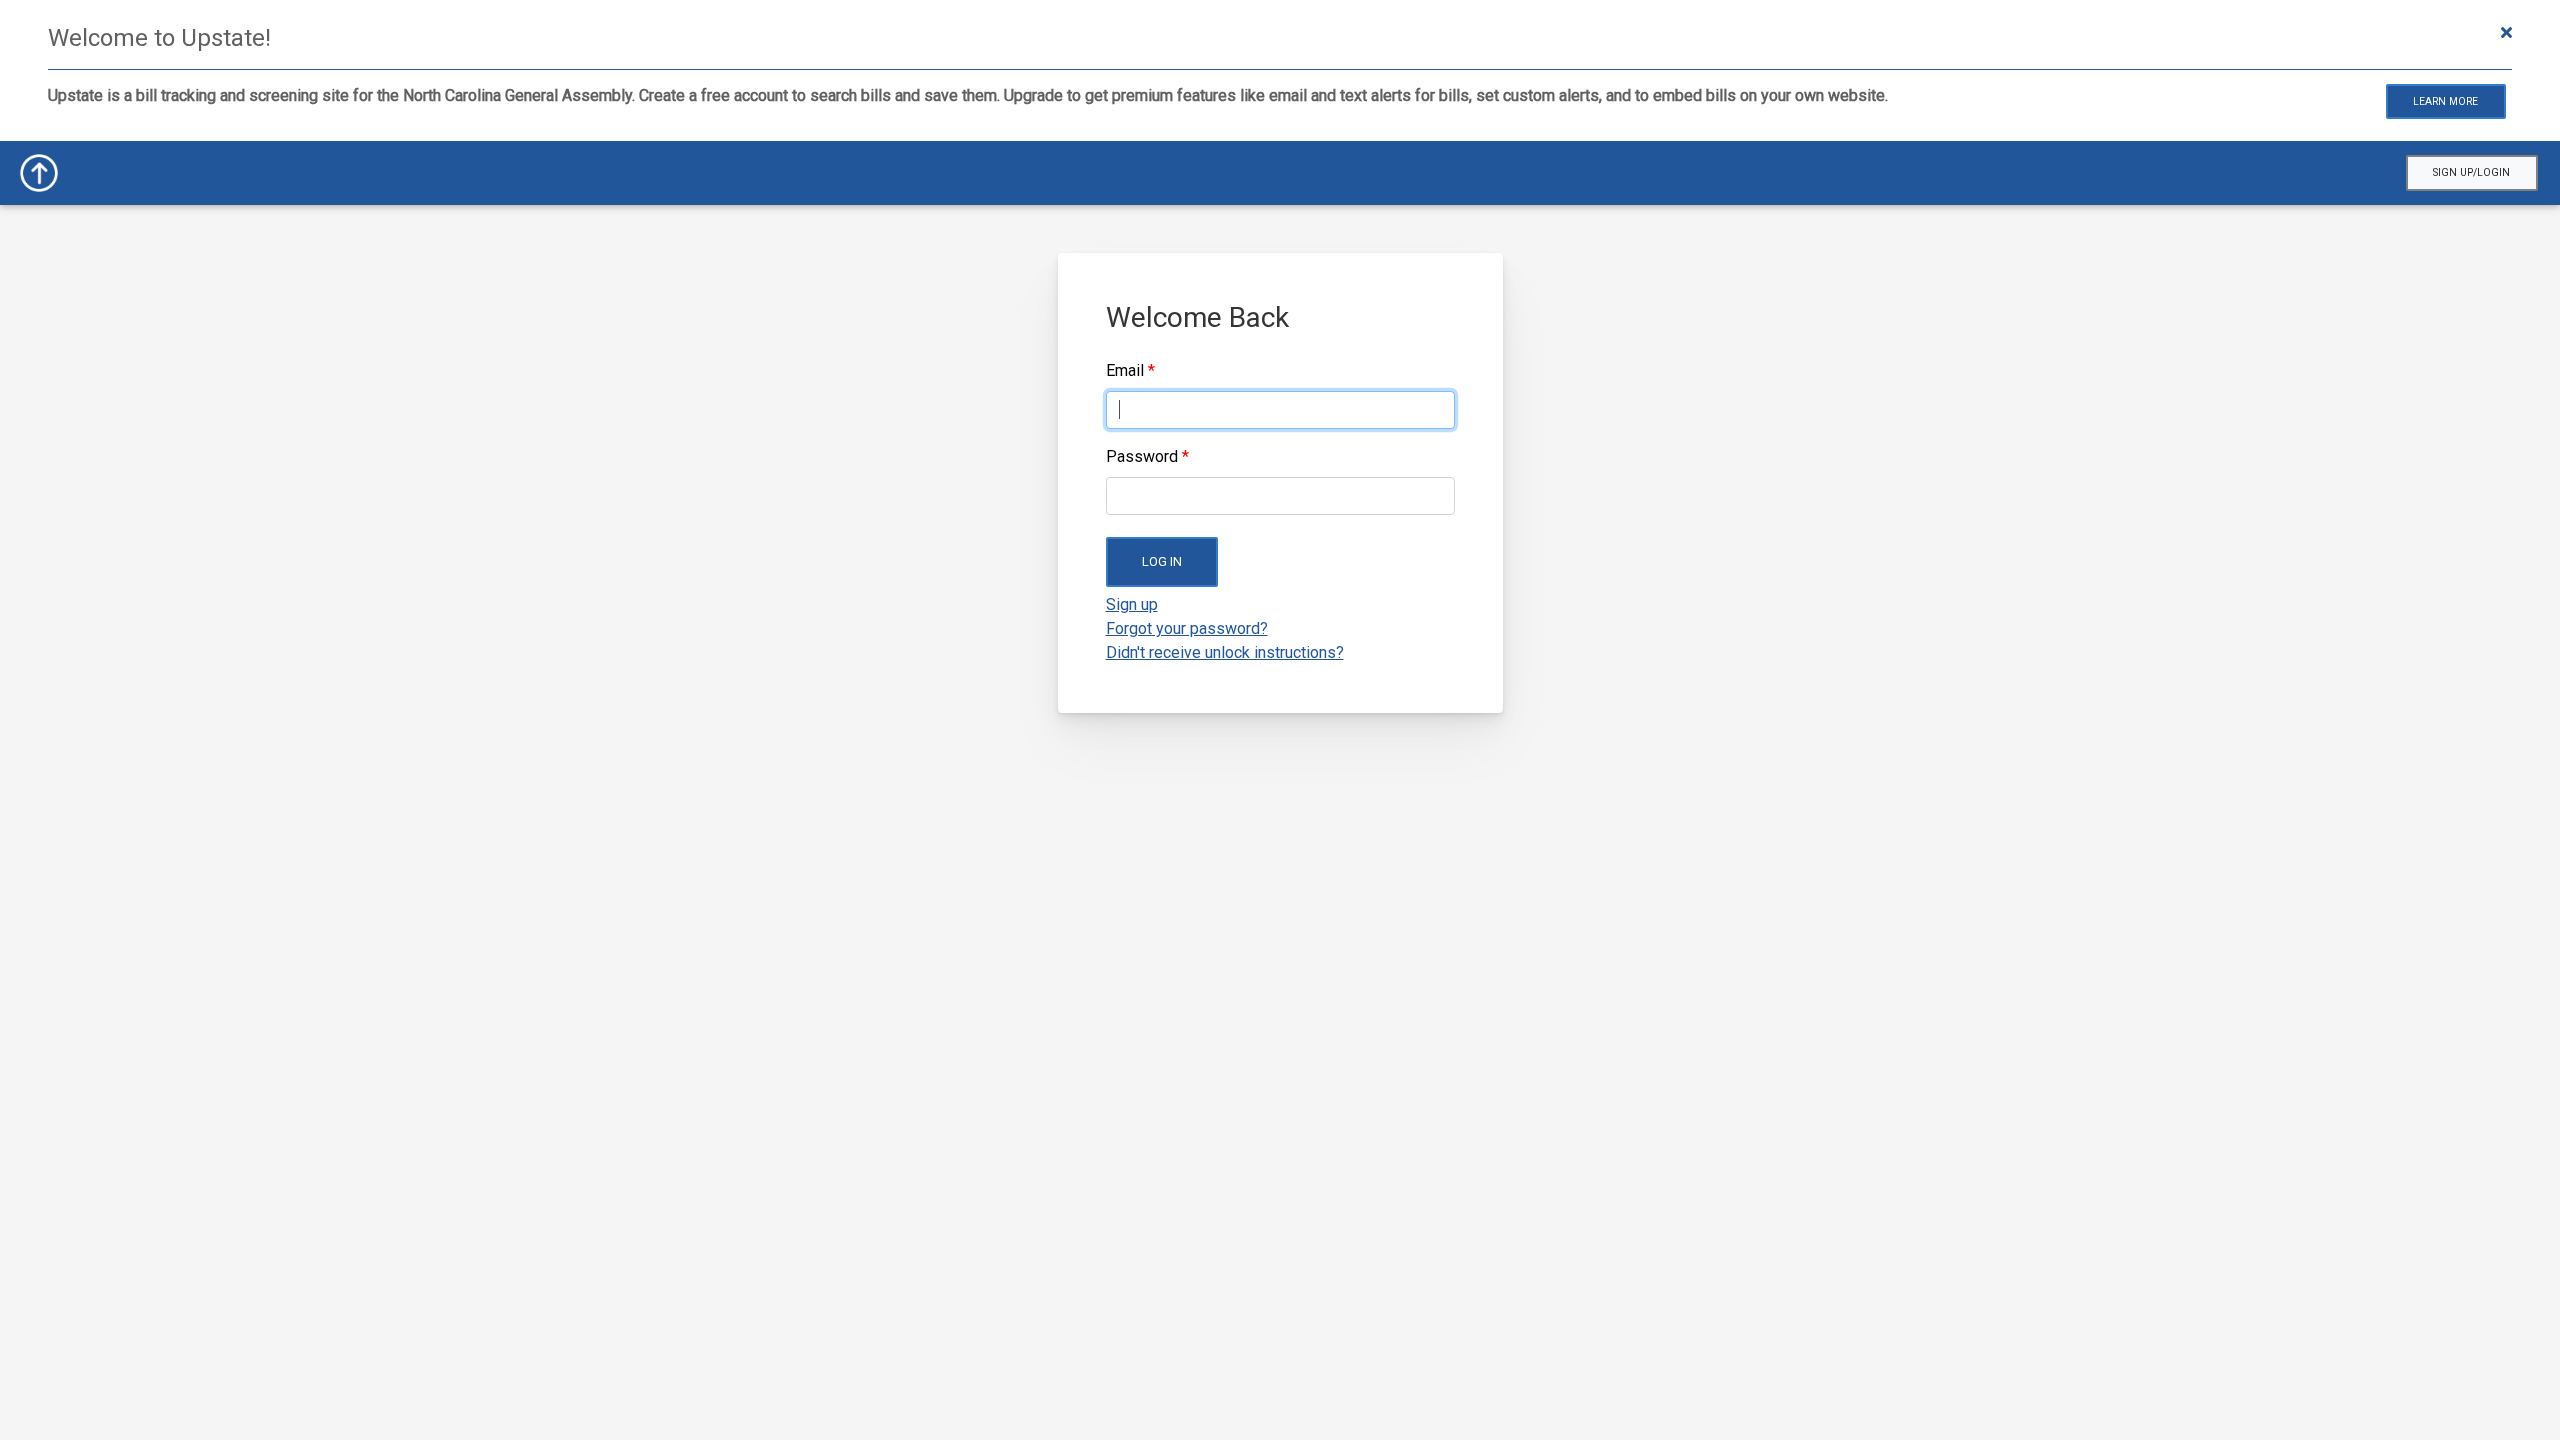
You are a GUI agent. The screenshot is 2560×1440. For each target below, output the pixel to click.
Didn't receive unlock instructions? (1225, 652)
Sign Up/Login (2471, 172)
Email (1125, 370)
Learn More (2445, 101)
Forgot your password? (1187, 628)
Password (1142, 456)
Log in (1162, 561)
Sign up (1132, 604)
